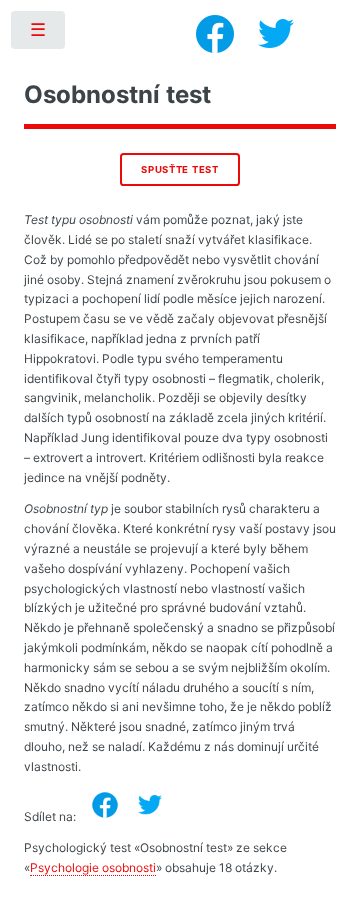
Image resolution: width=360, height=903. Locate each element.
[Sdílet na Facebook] (105, 805)
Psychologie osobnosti (93, 867)
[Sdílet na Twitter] (150, 805)
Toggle (39, 34)
